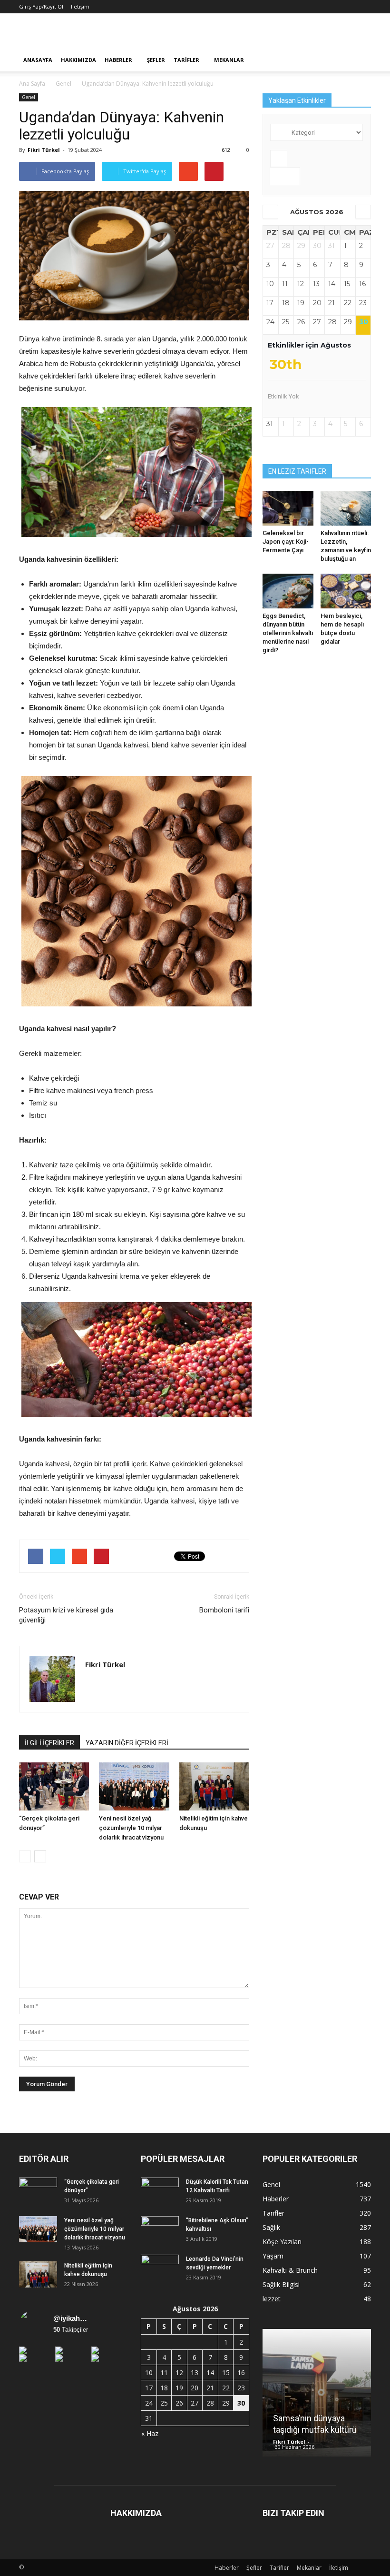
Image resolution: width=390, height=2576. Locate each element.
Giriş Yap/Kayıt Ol (41, 6)
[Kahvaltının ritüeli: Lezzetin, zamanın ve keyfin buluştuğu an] (346, 508)
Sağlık (271, 2227)
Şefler (156, 60)
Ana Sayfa (32, 84)
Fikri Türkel (44, 150)
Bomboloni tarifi (224, 1610)
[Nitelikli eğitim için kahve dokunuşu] (214, 1786)
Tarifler (186, 60)
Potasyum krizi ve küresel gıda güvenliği (66, 1615)
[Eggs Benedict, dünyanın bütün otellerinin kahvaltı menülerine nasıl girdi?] (288, 591)
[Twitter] (110, 1685)
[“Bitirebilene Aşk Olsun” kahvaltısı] (160, 2229)
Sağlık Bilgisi (281, 2284)
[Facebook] (93, 1685)
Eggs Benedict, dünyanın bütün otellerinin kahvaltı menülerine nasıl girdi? (288, 633)
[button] (360, 60)
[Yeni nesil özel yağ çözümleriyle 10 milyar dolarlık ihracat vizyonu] (134, 1786)
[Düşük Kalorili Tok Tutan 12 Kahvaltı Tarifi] (160, 2191)
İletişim (80, 6)
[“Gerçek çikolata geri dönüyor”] (54, 1786)
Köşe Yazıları (282, 2242)
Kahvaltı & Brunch (290, 2270)
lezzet (272, 2299)
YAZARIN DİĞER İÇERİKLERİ (127, 1743)
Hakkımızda (78, 60)
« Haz (150, 2433)
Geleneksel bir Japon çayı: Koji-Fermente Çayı (286, 542)
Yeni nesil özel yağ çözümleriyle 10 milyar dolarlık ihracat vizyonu (131, 1828)
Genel (29, 97)
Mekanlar (229, 60)
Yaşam (273, 2256)
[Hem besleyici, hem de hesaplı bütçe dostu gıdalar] (346, 591)
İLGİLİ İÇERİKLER (49, 1743)
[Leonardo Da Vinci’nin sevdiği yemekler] (160, 2268)
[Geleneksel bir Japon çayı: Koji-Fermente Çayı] (288, 508)
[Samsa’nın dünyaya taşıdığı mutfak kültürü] (317, 2396)
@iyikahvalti (71, 2318)
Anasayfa (38, 60)
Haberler (118, 60)
